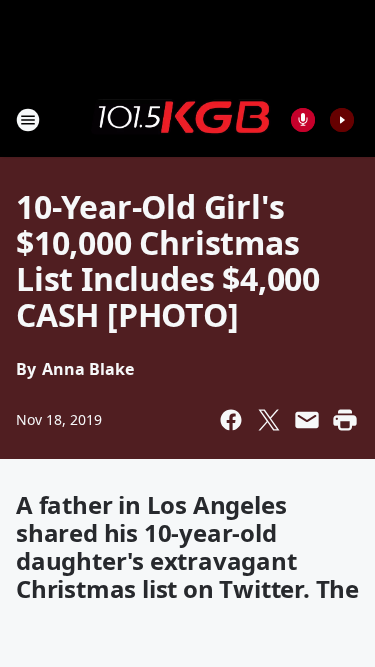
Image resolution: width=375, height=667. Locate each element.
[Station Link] (181, 119)
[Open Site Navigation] (28, 120)
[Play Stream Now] (342, 120)
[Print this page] (345, 420)
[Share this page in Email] (307, 420)
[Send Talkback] (303, 120)
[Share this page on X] (269, 420)
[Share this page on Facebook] (231, 420)
